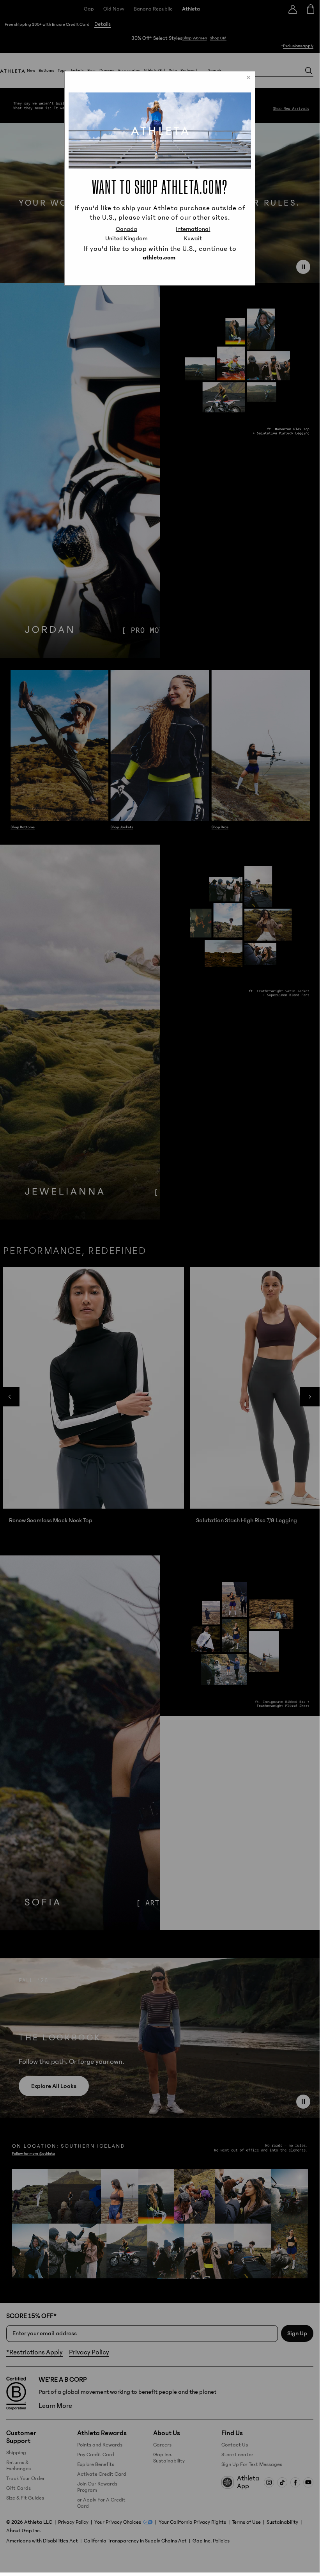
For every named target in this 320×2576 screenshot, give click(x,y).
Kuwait (193, 238)
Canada (126, 229)
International (193, 229)
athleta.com (159, 257)
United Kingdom (126, 238)
